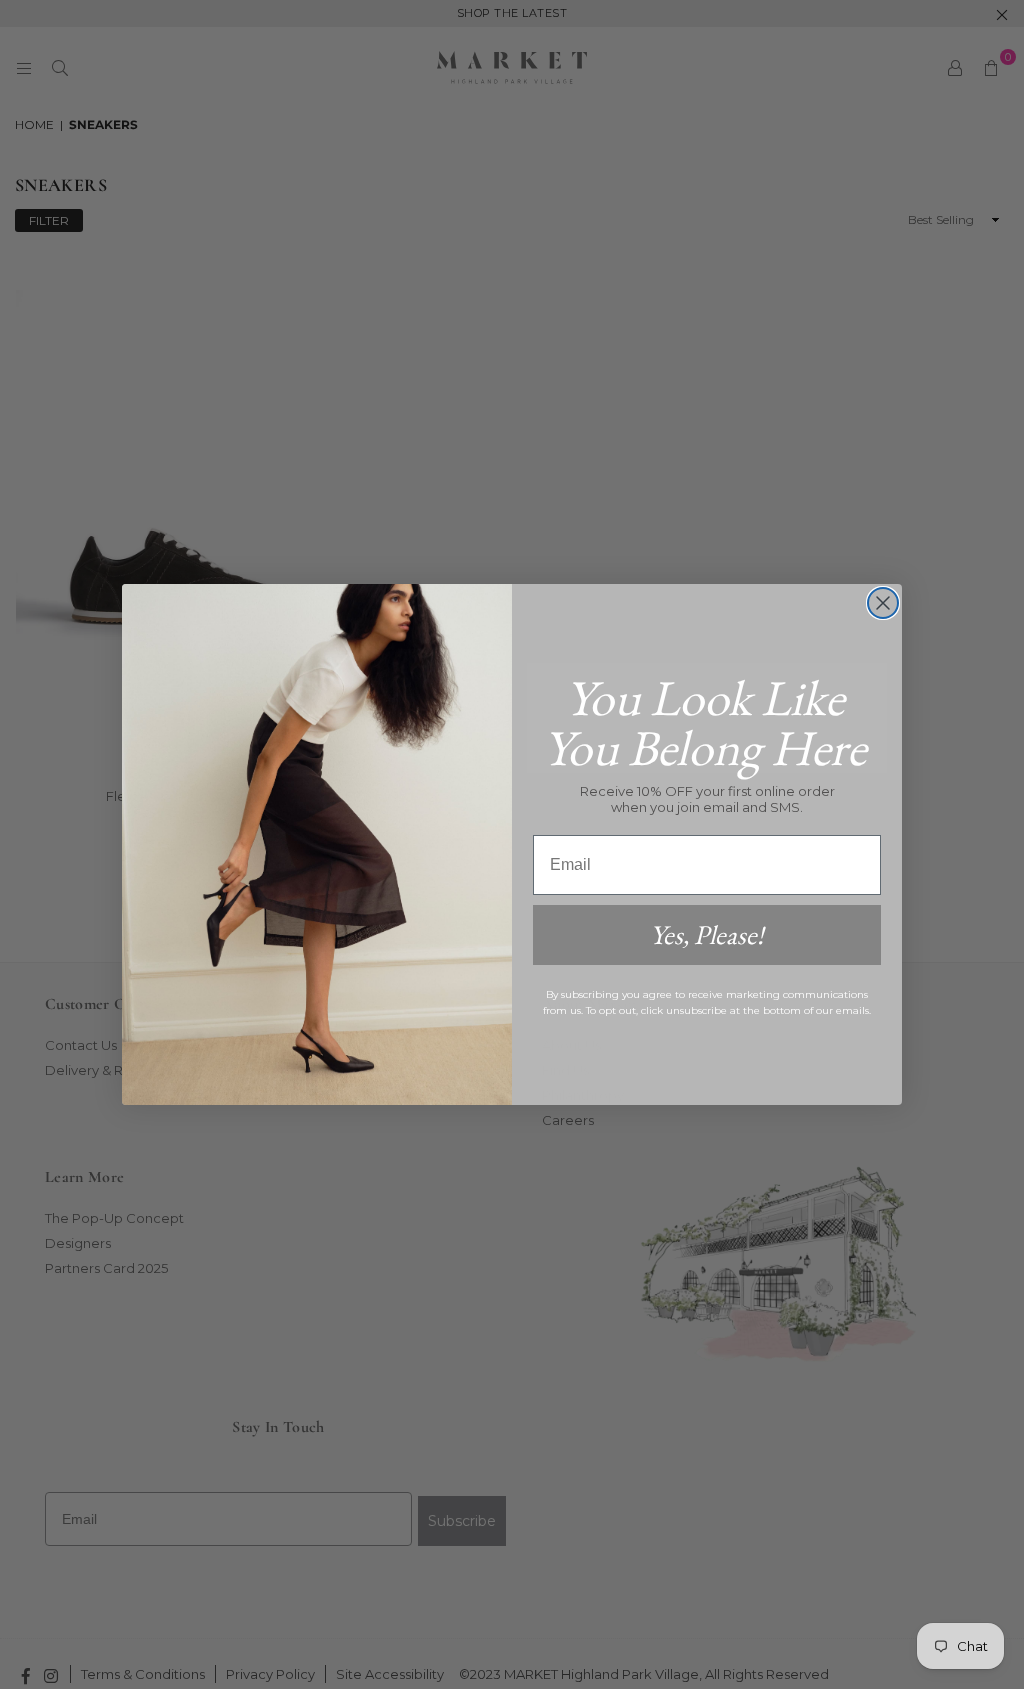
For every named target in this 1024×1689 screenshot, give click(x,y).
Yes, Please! (707, 934)
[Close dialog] (883, 603)
